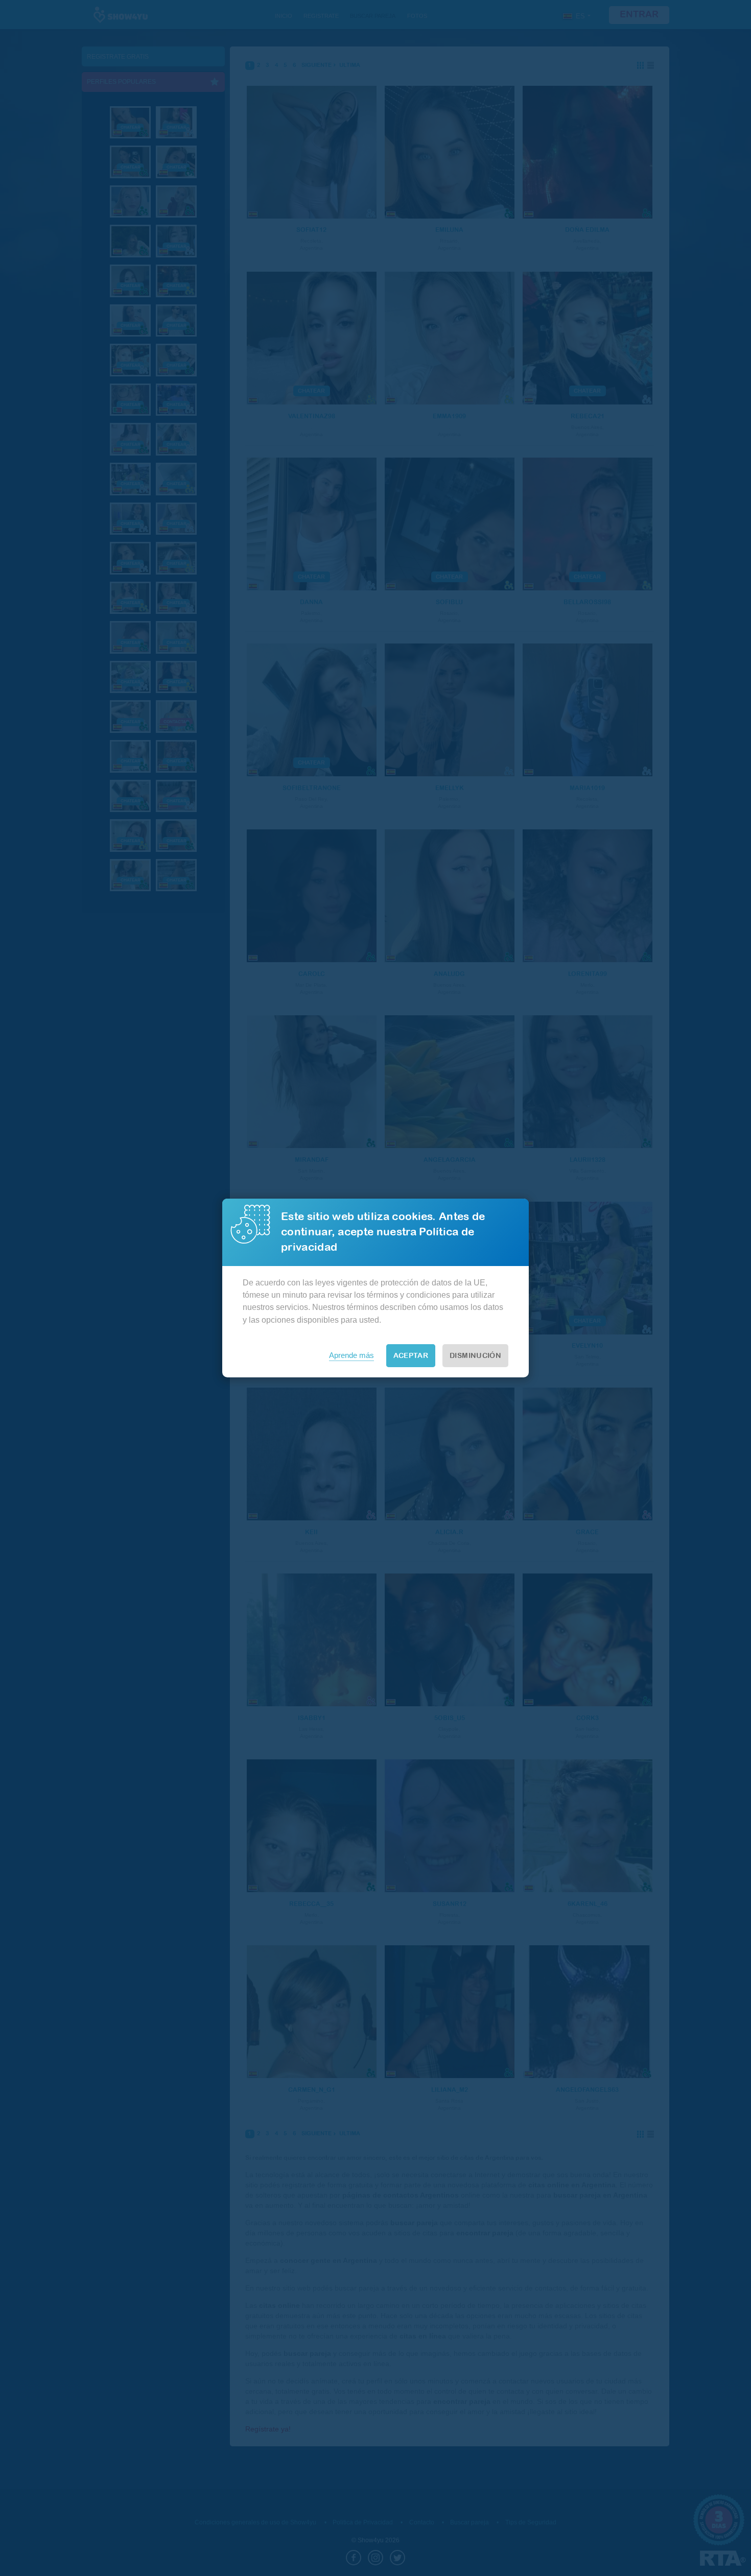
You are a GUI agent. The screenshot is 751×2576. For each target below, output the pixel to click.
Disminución (475, 1356)
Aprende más (351, 1355)
